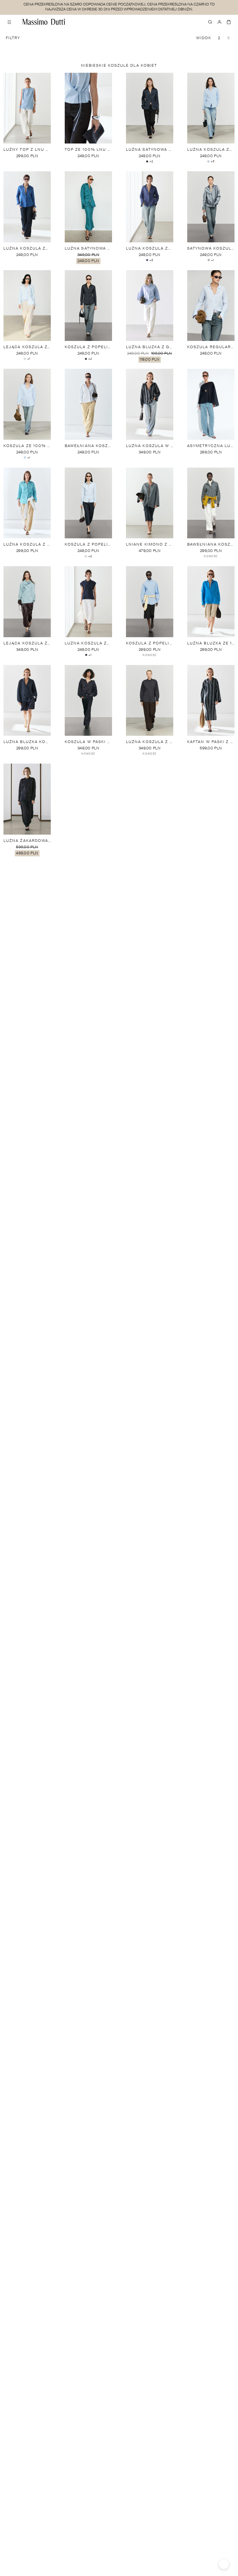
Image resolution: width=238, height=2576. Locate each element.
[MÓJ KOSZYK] (229, 22)
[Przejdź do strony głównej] (44, 22)
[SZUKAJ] (210, 22)
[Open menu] (9, 22)
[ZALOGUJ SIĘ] (219, 22)
